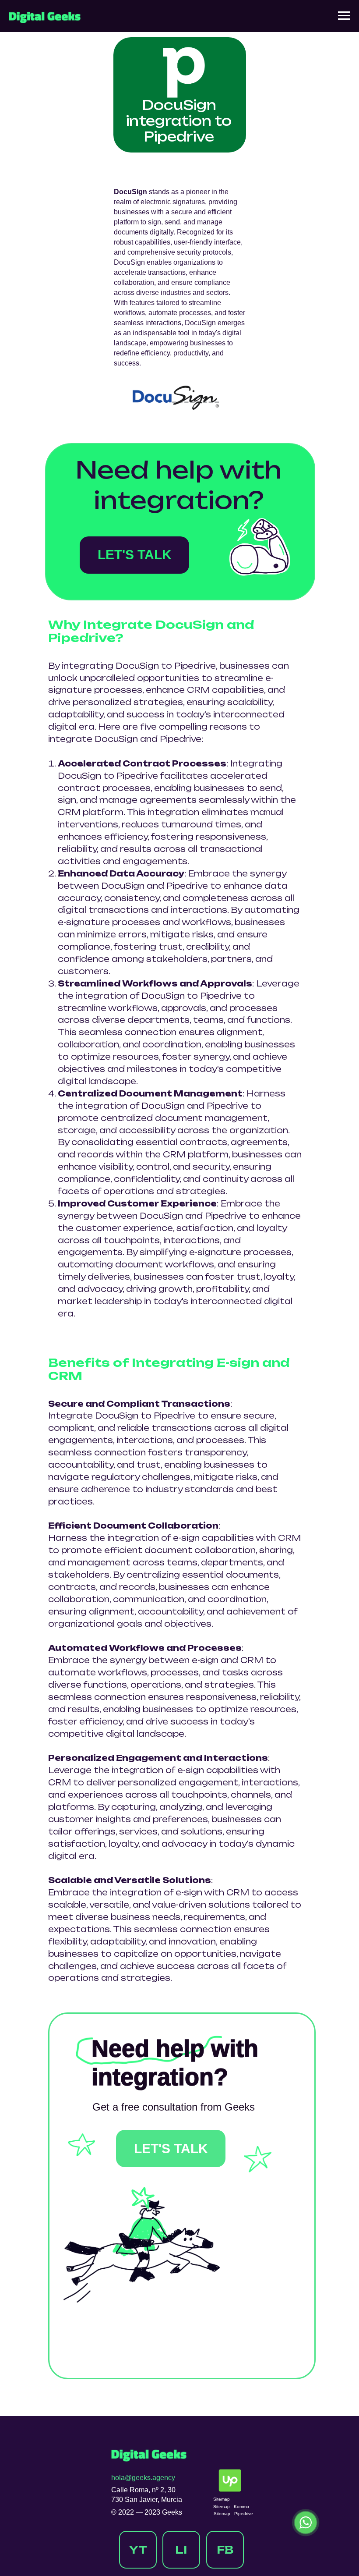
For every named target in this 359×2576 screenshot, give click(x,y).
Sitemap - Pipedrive (233, 2514)
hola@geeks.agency (143, 2478)
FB (225, 2550)
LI (181, 2550)
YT (138, 2550)
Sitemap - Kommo (231, 2507)
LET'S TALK (135, 555)
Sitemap (222, 2499)
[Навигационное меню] (344, 16)
